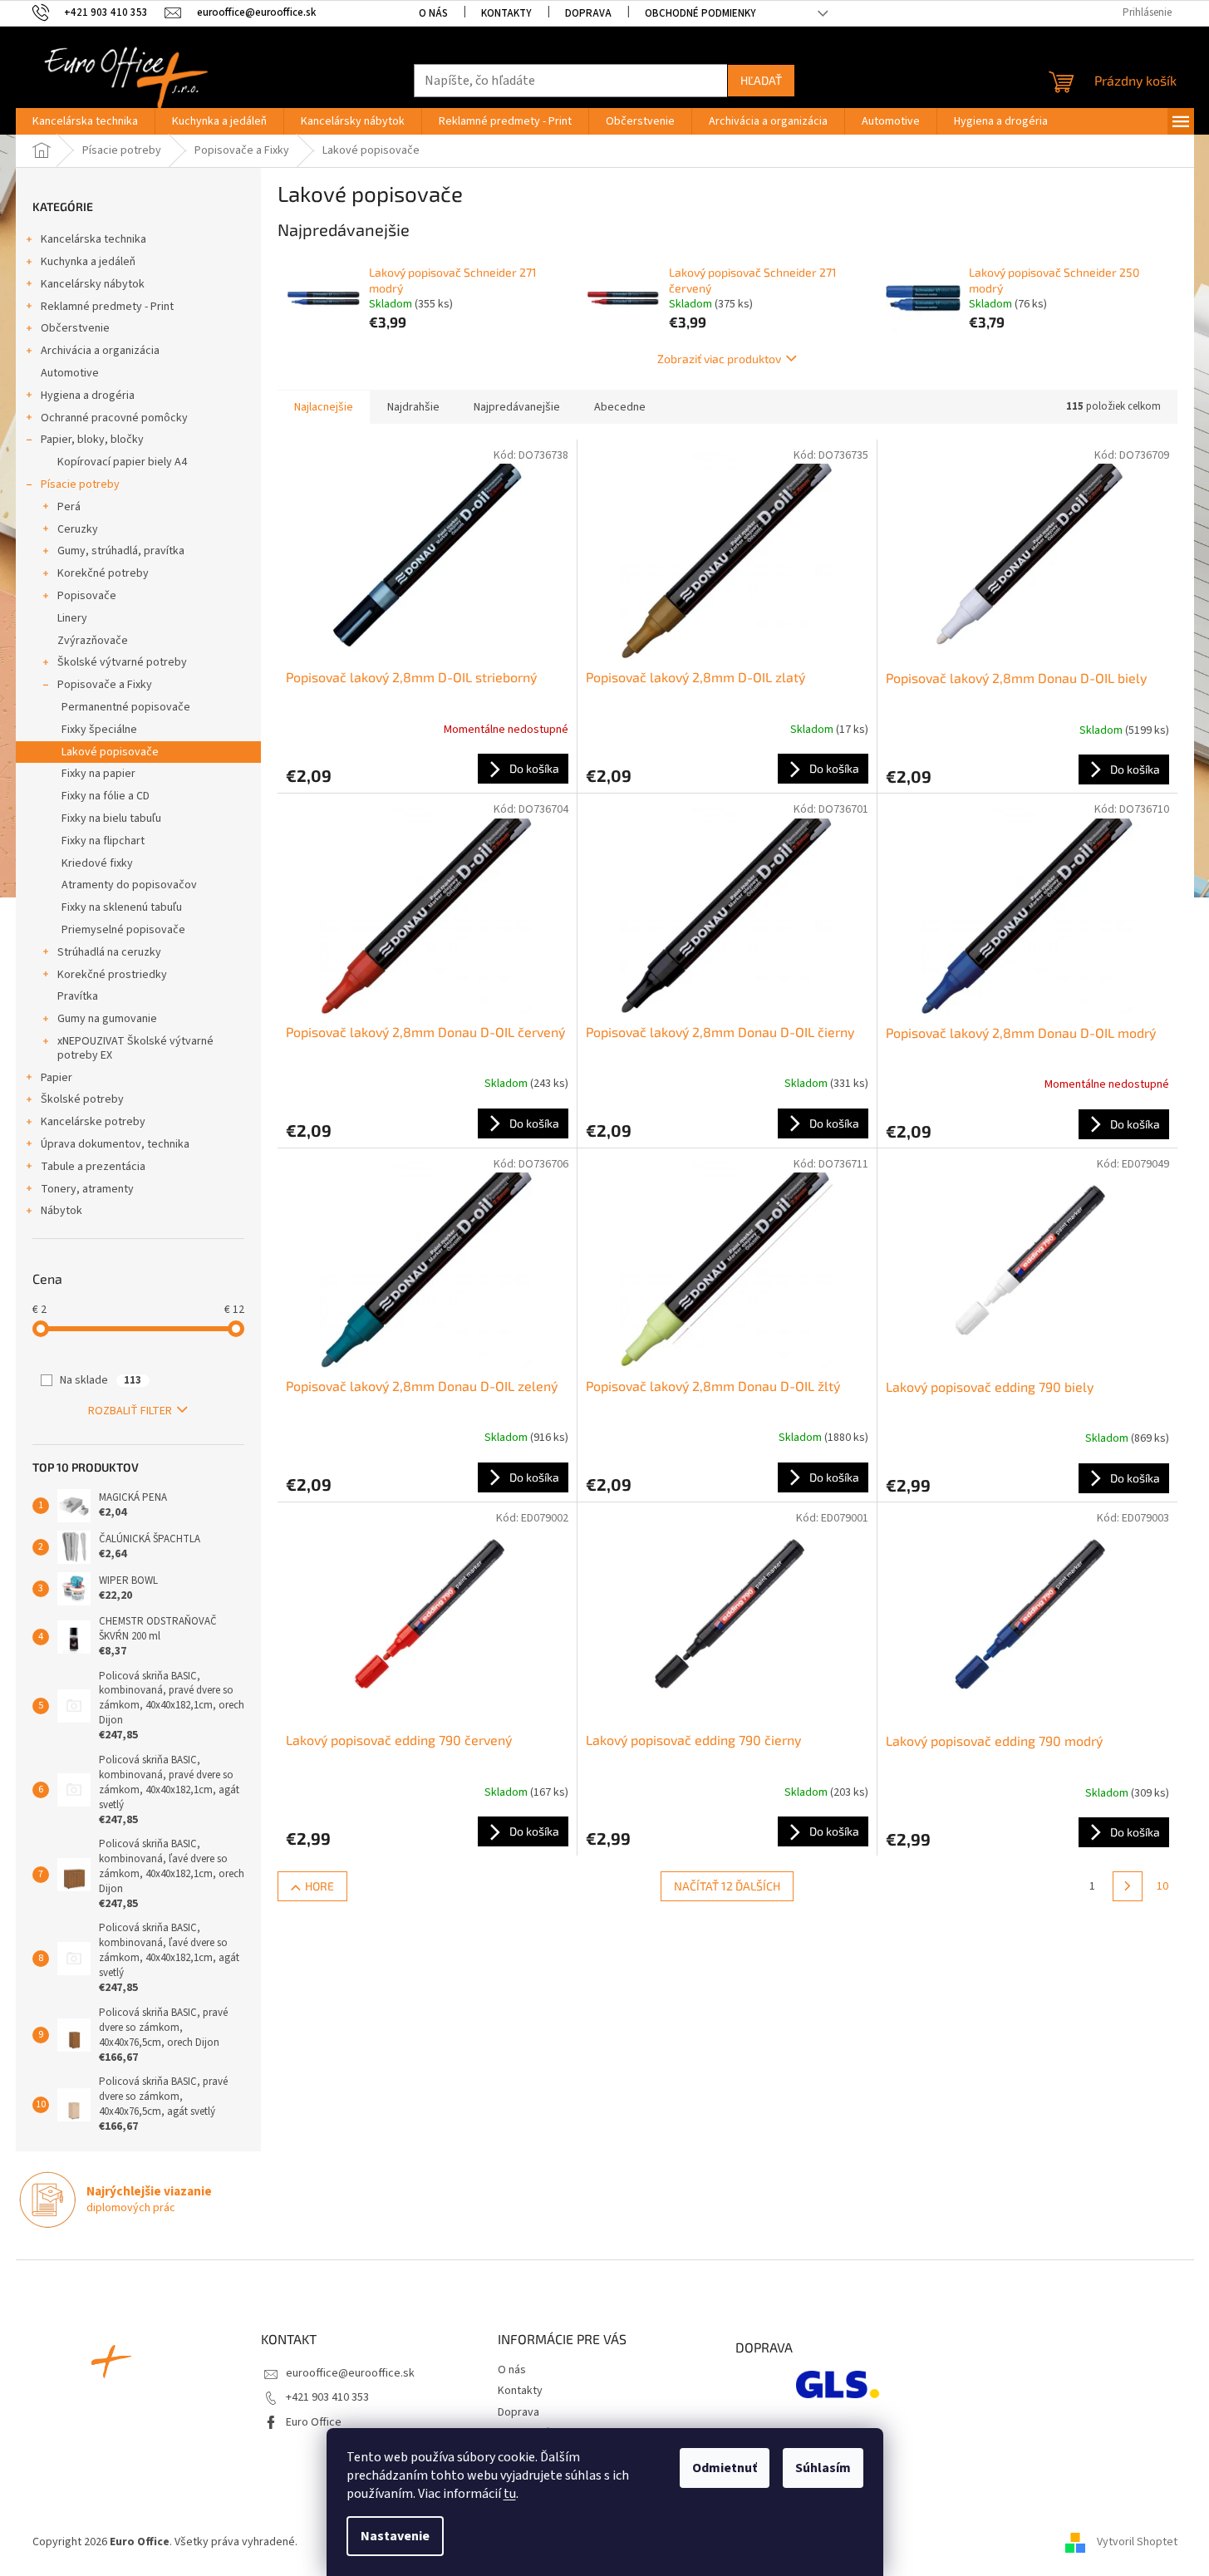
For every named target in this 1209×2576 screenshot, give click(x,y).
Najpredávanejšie (517, 407)
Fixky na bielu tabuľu (111, 819)
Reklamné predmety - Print (107, 307)
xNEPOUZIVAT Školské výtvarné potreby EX (135, 1048)
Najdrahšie (413, 407)
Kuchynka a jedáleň (88, 262)
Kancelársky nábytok (93, 284)
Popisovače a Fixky (105, 685)
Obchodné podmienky (700, 13)
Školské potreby (82, 1099)
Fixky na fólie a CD (106, 796)
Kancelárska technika (93, 239)
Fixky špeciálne (99, 730)
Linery (72, 618)
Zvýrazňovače (93, 641)
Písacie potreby (80, 484)
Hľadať (761, 80)
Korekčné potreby (103, 573)
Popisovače (87, 596)
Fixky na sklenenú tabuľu (122, 907)
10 (1162, 1886)
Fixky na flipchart (103, 841)
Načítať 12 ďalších (727, 1886)
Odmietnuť (725, 2468)
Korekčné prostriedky (112, 975)
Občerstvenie (75, 328)
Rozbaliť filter (130, 1411)
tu (510, 2494)
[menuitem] (85, 121)
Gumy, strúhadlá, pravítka (121, 551)
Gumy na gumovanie (107, 1019)
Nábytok (61, 1211)
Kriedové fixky (97, 863)
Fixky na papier (98, 774)
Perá (69, 507)
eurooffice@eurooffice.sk (350, 2373)
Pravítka (78, 996)
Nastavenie (395, 2536)
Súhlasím (823, 2468)
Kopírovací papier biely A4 (122, 462)
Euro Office (314, 2422)
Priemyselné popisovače (123, 930)
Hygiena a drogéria (88, 396)
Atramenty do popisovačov (129, 885)
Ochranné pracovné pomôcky (114, 418)
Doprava (588, 13)
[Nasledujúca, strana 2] (1128, 1886)
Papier (57, 1078)
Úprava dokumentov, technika (115, 1144)
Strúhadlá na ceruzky (109, 952)
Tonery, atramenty (87, 1189)
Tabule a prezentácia (93, 1167)
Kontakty (506, 13)
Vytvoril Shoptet (1137, 2542)
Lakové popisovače (110, 752)
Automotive (70, 373)
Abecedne (620, 407)
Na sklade (101, 1380)
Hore (319, 1886)
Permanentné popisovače (126, 707)
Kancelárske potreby (93, 1122)
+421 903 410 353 (327, 2397)
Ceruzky (78, 529)
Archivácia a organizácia (100, 351)
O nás (433, 13)
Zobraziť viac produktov (719, 359)
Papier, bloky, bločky (92, 440)
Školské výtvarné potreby (122, 662)
